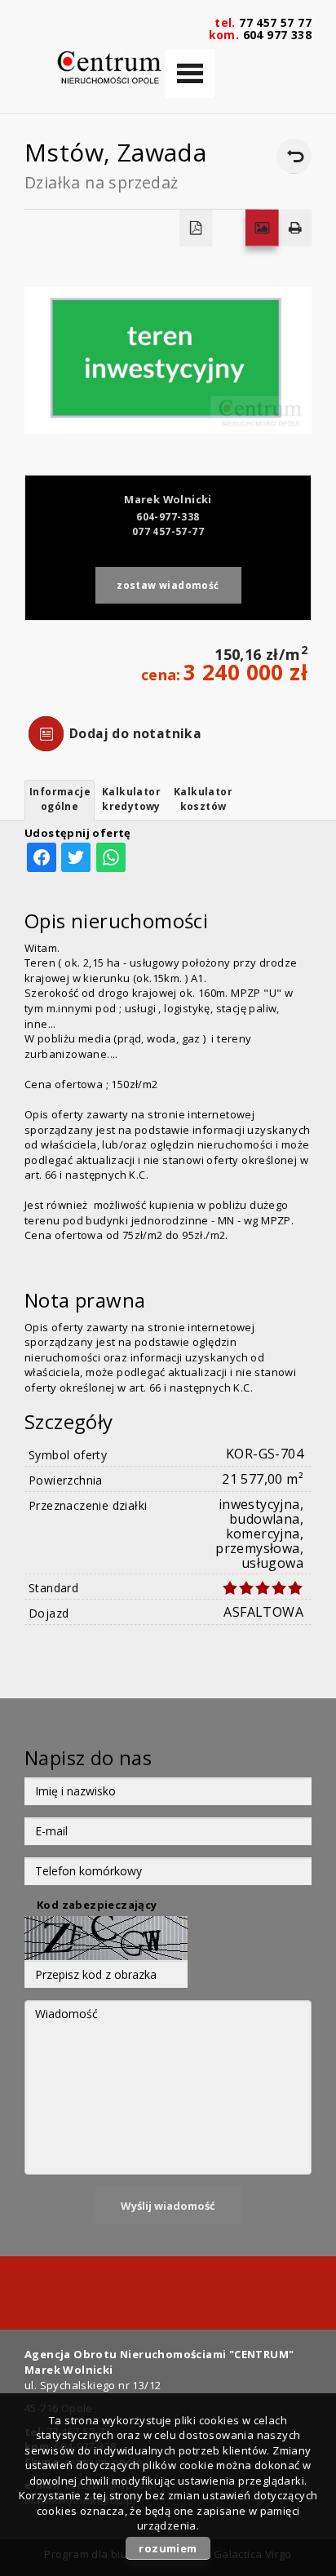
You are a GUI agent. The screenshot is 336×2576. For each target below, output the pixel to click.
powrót (294, 156)
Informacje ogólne (60, 799)
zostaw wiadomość (168, 585)
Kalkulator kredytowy (131, 799)
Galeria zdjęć (262, 228)
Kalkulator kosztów (203, 799)
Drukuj (296, 228)
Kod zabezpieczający (97, 1905)
